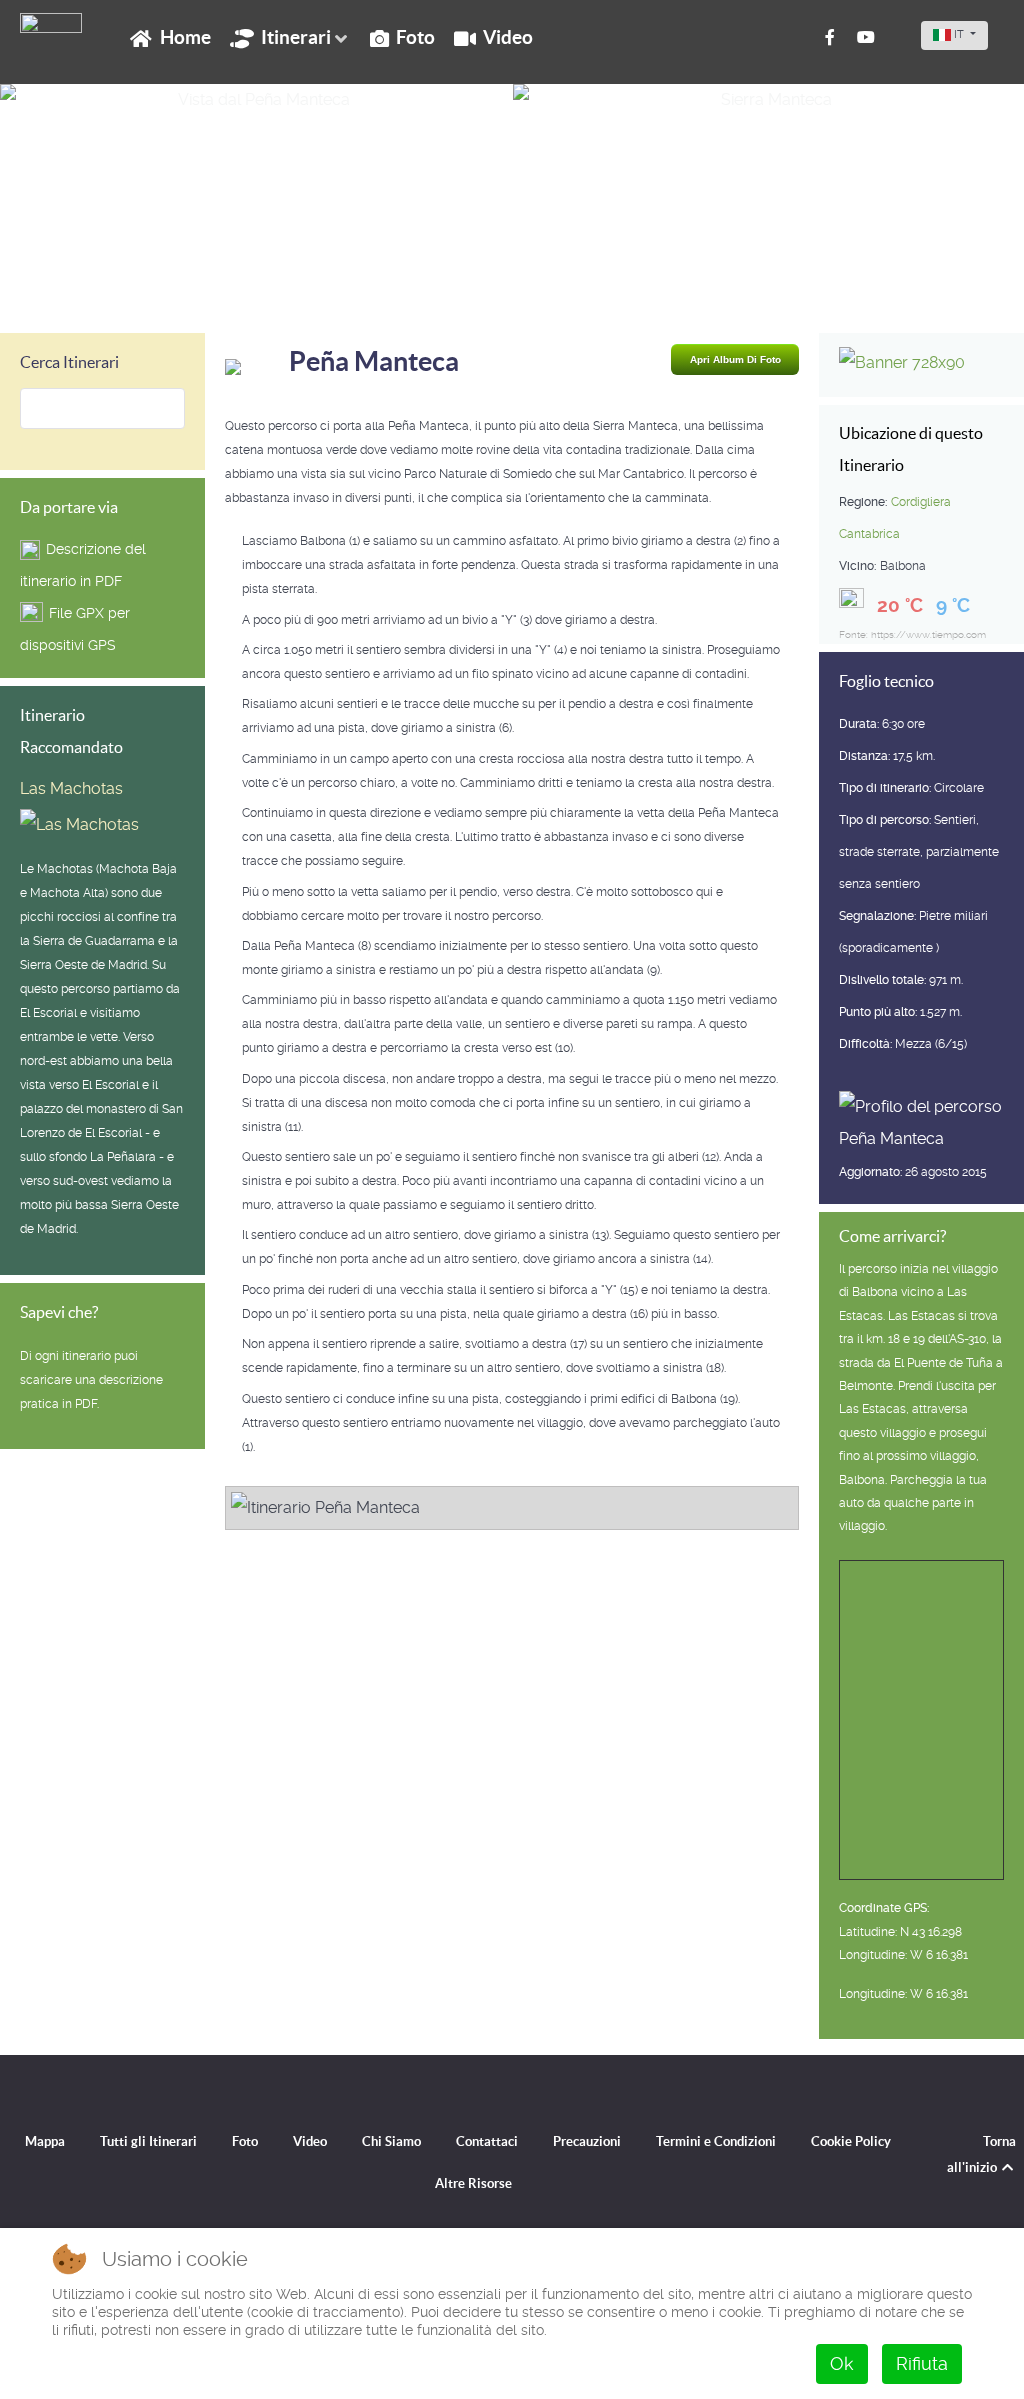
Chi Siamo (391, 2141)
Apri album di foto (735, 359)
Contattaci (487, 2141)
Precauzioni (587, 2141)
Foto (245, 2141)
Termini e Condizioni (716, 2141)
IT (959, 34)
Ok (842, 2363)
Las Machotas (71, 788)
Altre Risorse (473, 2183)
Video (310, 2141)
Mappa (45, 2141)
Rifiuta (922, 2363)
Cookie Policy (851, 2141)
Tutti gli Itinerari (148, 2141)
